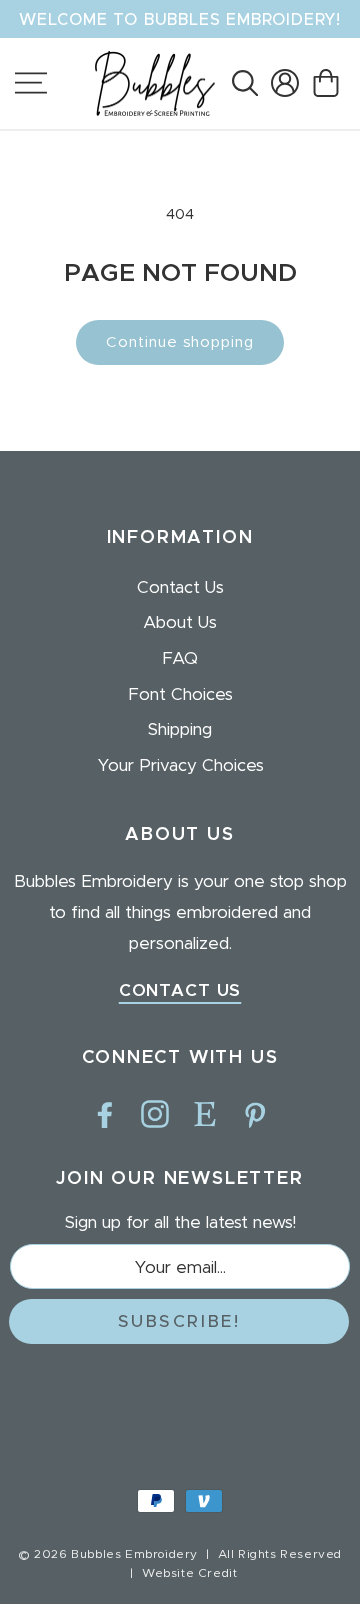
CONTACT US (180, 990)
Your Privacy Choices (180, 765)
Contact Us (180, 587)
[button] (244, 83)
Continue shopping (180, 342)
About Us (180, 622)
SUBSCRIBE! (179, 1321)
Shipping (180, 729)
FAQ (180, 658)
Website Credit (189, 1573)
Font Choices (180, 694)
